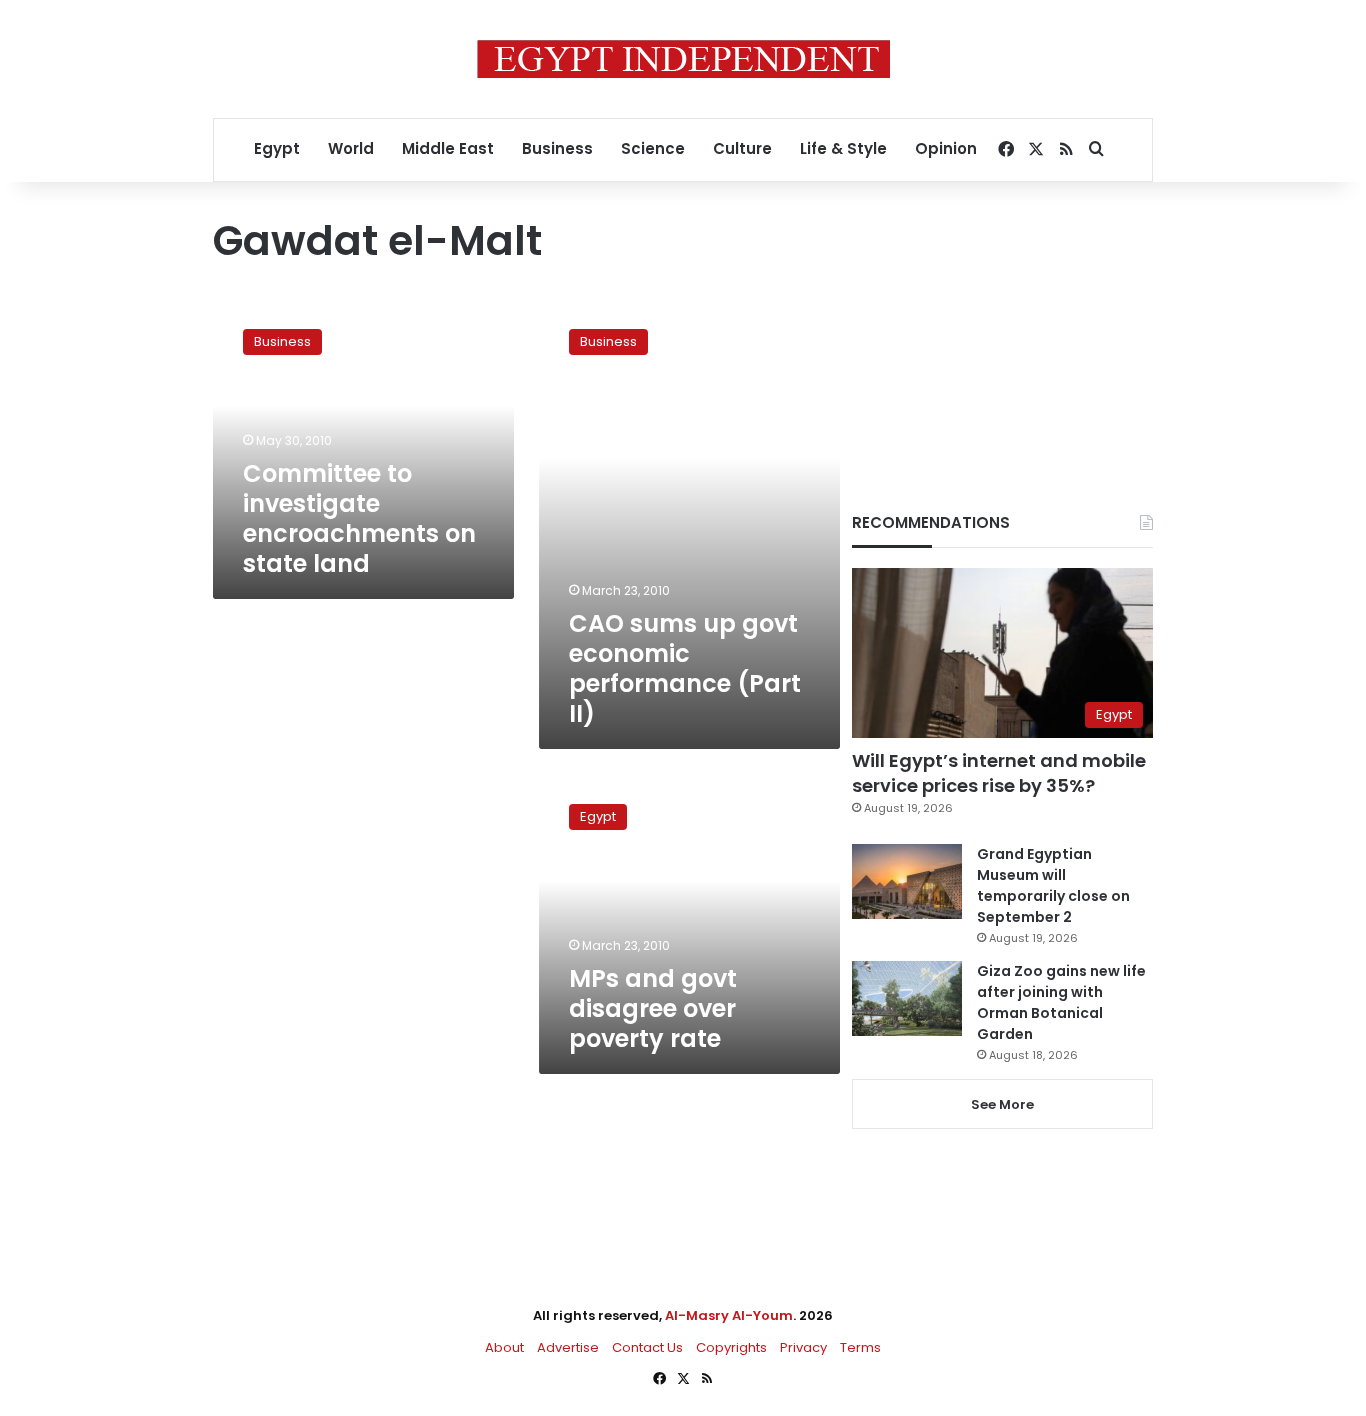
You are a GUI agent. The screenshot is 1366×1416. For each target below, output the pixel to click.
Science (653, 148)
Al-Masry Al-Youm (729, 1315)
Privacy (803, 1347)
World (351, 148)
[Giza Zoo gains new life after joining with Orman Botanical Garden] (907, 998)
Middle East (448, 148)
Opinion (946, 148)
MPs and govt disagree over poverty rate (653, 1008)
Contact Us (647, 1347)
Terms (860, 1347)
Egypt (277, 148)
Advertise (568, 1347)
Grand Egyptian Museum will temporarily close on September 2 (1053, 885)
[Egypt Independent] (683, 59)
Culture (742, 148)
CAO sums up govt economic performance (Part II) (685, 668)
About (504, 1347)
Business (557, 148)
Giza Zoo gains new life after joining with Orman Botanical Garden (1061, 1002)
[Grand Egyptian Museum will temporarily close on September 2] (907, 881)
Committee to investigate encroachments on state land (359, 518)
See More (1002, 1104)
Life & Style (843, 148)
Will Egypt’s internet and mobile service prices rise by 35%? (999, 773)
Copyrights (731, 1347)
